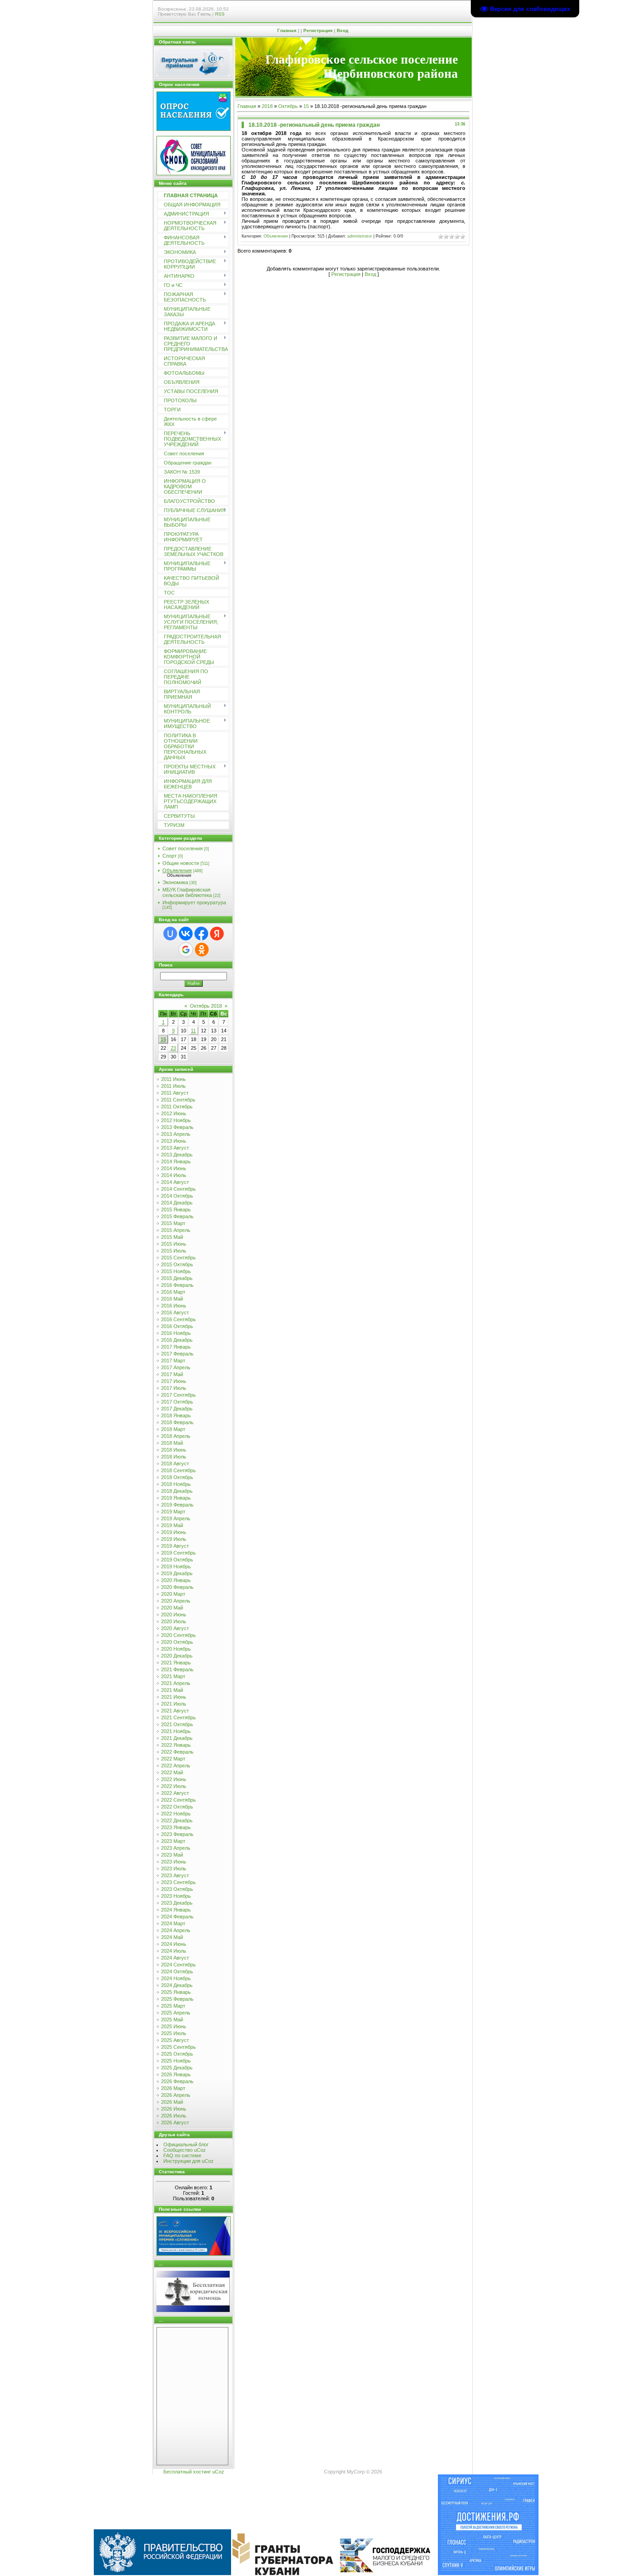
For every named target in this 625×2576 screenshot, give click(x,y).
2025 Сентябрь (178, 2047)
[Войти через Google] (186, 950)
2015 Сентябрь (178, 1258)
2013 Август (175, 1148)
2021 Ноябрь (176, 1731)
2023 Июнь (174, 1862)
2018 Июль (174, 1457)
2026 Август (175, 2122)
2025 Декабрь (177, 2068)
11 (193, 1031)
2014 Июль (174, 1175)
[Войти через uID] (170, 934)
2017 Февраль (177, 1354)
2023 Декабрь (177, 1903)
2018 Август (175, 1464)
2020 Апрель (176, 1601)
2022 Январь (176, 1745)
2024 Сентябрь (178, 1965)
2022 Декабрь (177, 1820)
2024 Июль (174, 1951)
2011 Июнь (173, 1079)
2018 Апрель (176, 1436)
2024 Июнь (174, 1944)
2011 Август (175, 1093)
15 (163, 1039)
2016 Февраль (177, 1285)
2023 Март (173, 1841)
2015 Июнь (174, 1244)
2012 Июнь (174, 1113)
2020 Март (173, 1594)
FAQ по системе (182, 2155)
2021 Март (173, 1676)
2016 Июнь (174, 1306)
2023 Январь (176, 1827)
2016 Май (172, 1299)
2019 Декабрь (177, 1573)
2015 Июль (174, 1251)
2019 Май (172, 1525)
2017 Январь (176, 1347)
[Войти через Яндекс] (217, 934)
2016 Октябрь (177, 1326)
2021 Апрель (176, 1683)
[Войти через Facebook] (201, 934)
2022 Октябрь (177, 1807)
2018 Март (173, 1429)
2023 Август (175, 1875)
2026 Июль (174, 2116)
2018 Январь (176, 1415)
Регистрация (318, 30)
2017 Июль (174, 1388)
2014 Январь (176, 1161)
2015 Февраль (177, 1216)
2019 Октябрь (177, 1560)
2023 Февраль (177, 1834)
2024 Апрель (176, 1930)
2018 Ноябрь (176, 1484)
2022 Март (173, 1759)
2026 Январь (176, 2074)
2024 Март (173, 1923)
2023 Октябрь (177, 1889)
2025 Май (172, 2020)
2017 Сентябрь (178, 1395)
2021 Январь (176, 1663)
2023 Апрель (176, 1848)
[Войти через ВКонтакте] (186, 934)
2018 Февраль (177, 1422)
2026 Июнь (174, 2109)
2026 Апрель (176, 2095)
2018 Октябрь (177, 1477)
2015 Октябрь (177, 1264)
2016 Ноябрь (176, 1333)
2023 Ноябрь (176, 1896)
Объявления (177, 870)
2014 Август (175, 1182)
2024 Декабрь (177, 1985)
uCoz (218, 2472)
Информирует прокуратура (194, 902)
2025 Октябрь (177, 2054)
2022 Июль (174, 1786)
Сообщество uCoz (185, 2150)
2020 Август (175, 1628)
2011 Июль (173, 1086)
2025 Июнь (174, 2026)
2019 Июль (174, 1539)
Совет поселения (183, 848)
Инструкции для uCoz (189, 2161)
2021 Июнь (174, 1697)
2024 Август (175, 1958)
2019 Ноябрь (176, 1566)
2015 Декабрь (177, 1278)
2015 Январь (176, 1210)
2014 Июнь (174, 1168)
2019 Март (173, 1512)
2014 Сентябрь (178, 1189)
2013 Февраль (177, 1127)
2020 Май (172, 1608)
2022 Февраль (177, 1752)
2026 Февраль (177, 2081)
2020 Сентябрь (178, 1635)
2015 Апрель (176, 1230)
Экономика (175, 882)
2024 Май (172, 1937)
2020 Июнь (174, 1615)
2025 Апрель (176, 2013)
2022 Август (175, 1793)
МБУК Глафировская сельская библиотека (187, 892)
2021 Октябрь (177, 1724)
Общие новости (181, 863)
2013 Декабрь (177, 1155)
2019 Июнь (174, 1532)
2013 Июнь (174, 1141)
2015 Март (173, 1223)
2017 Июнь (174, 1381)
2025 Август (175, 2040)
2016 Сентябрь (178, 1319)
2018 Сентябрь (178, 1470)
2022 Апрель (176, 1766)
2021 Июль (174, 1704)
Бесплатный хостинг (187, 2472)
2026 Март (173, 2088)
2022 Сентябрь (178, 1800)
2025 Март (173, 2006)
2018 (267, 106)
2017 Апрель (176, 1367)
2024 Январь (176, 1910)
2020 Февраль (177, 1587)
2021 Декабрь (177, 1738)
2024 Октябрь (177, 1971)
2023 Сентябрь (178, 1882)
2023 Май (172, 1855)
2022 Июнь (174, 1779)
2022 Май (172, 1772)
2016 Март (173, 1292)
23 (173, 1048)
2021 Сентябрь (178, 1717)
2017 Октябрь (177, 1402)
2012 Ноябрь (176, 1120)
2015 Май (172, 1237)
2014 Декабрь (177, 1203)
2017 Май (172, 1374)
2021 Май (172, 1690)
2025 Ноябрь (176, 2061)
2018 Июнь (174, 1450)
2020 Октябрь (177, 1642)
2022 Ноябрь (176, 1814)
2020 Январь (176, 1580)
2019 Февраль (177, 1505)
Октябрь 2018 (206, 1006)
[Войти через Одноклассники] (202, 950)
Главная (287, 30)
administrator (360, 236)
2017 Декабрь (177, 1409)
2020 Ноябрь (176, 1649)
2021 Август (175, 1711)
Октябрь (288, 106)
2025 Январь (176, 1992)
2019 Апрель (176, 1518)
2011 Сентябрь (178, 1100)
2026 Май (172, 2102)
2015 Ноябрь (176, 1271)
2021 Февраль (177, 1669)
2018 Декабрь (177, 1491)
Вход (342, 30)
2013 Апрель (176, 1134)
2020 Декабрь (177, 1656)
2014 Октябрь (177, 1196)
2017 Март (173, 1361)
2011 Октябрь (177, 1107)
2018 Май (172, 1443)
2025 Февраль (177, 1999)
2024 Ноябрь (176, 1978)
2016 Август (175, 1312)
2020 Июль (174, 1621)
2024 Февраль (177, 1917)
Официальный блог (186, 2144)
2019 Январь (176, 1498)
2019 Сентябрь (178, 1553)
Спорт (170, 856)
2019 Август (175, 1546)
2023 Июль (174, 1869)
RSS (220, 14)
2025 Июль (174, 2033)
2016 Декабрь (177, 1340)
